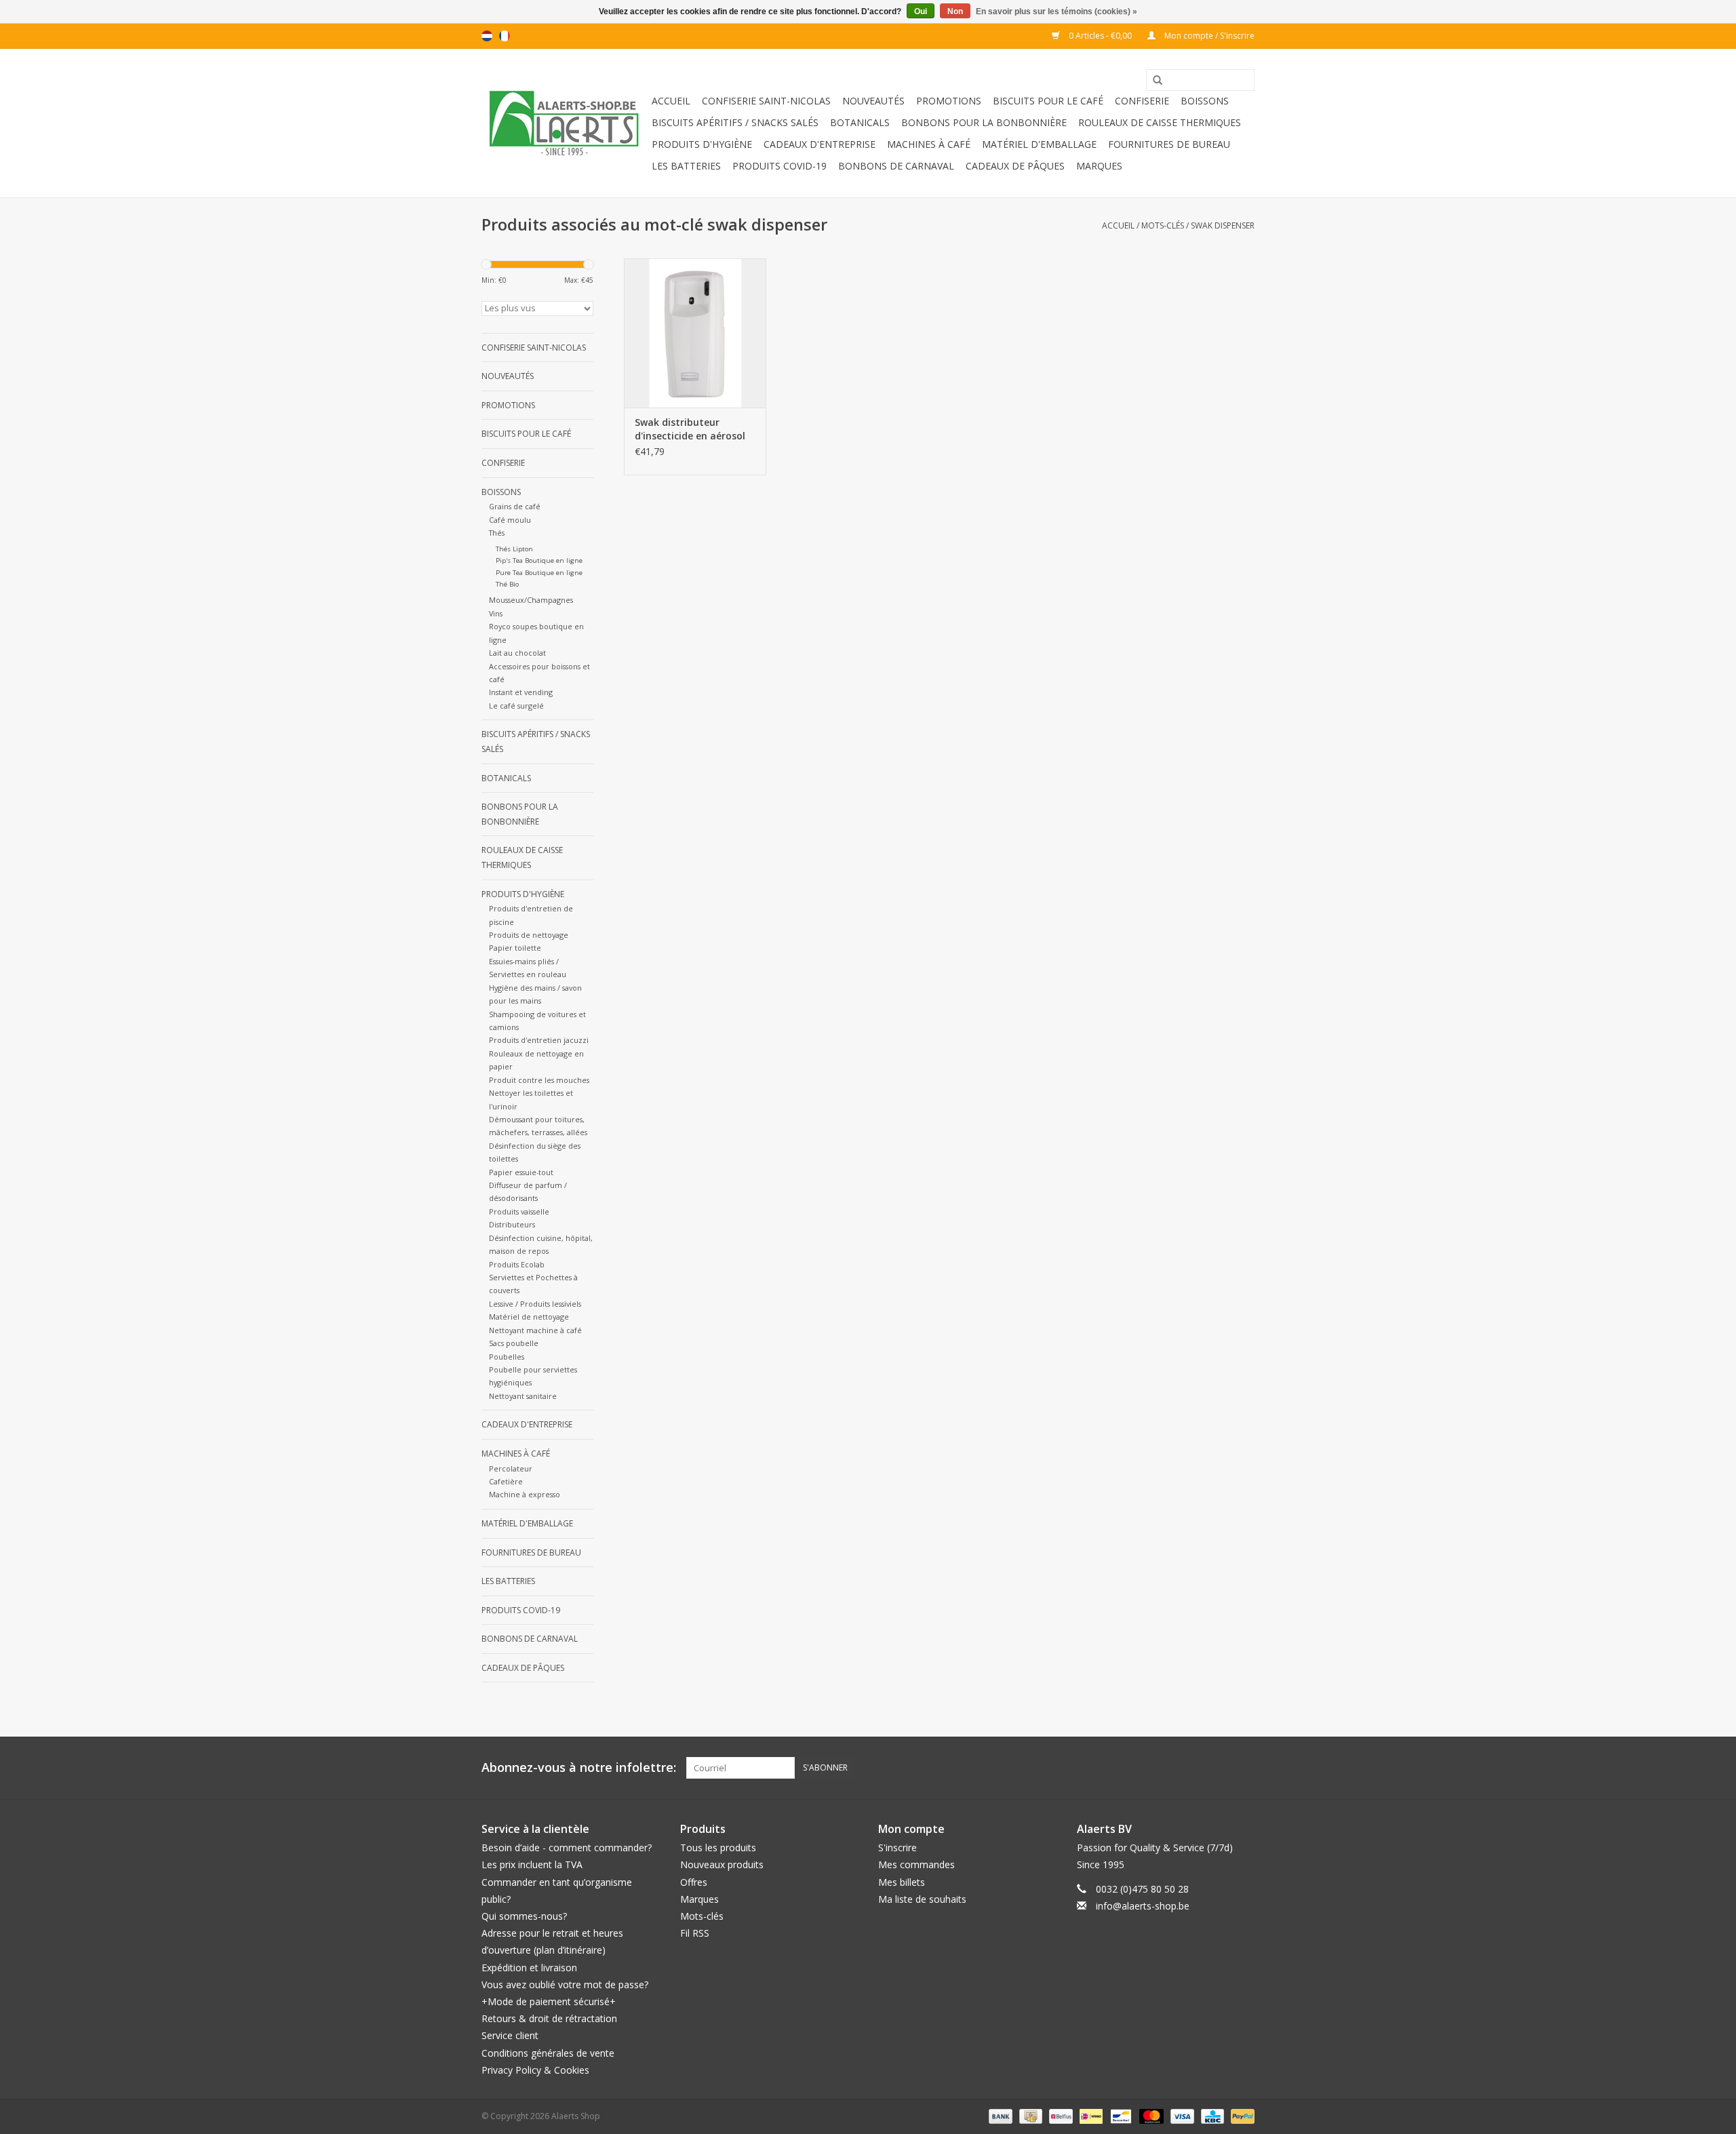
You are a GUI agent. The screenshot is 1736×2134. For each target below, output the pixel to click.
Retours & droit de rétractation (549, 2018)
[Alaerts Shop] (565, 123)
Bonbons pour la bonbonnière (984, 122)
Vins (496, 613)
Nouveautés (873, 101)
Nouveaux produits (722, 1864)
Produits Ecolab (517, 1264)
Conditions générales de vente (548, 2053)
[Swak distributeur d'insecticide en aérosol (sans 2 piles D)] (695, 333)
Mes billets (902, 1882)
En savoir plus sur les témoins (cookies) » (1057, 12)
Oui (921, 12)
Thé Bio (507, 584)
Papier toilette (515, 948)
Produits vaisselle (519, 1211)
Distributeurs (512, 1224)
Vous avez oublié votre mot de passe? (565, 1984)
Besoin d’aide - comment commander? (567, 1848)
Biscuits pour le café (1048, 101)
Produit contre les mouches (539, 1080)
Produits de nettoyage (529, 935)
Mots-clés (1163, 225)
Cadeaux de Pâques (1015, 166)
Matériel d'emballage (1039, 144)
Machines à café (929, 144)
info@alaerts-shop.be (1143, 1906)
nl (487, 36)
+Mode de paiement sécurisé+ (549, 2001)
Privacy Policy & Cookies (535, 2070)
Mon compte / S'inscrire (1208, 36)
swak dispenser (1223, 225)
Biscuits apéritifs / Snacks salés (735, 122)
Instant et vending (521, 692)
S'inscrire (897, 1848)
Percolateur (511, 1468)
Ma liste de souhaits (922, 1899)
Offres (694, 1882)
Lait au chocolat (517, 653)
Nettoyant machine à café (535, 1330)
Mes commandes (916, 1864)
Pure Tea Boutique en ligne (539, 573)
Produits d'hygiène (702, 144)
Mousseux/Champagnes (531, 600)
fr (505, 36)
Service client (510, 2035)
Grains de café (515, 506)
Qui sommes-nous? (524, 1916)
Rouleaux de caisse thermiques (1160, 122)
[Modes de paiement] (999, 2115)
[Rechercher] (1153, 81)
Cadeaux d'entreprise (820, 144)
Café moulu (510, 520)
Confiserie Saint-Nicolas (766, 101)
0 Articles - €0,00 (1100, 36)
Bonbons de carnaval (896, 166)
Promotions (949, 101)
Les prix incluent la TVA (532, 1864)
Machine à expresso (525, 1494)
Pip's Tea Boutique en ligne (539, 560)
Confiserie (1142, 101)
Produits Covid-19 (780, 166)
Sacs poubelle (514, 1343)
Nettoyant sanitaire (523, 1396)
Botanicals (860, 122)
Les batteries (686, 166)
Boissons (1205, 101)
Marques (1099, 166)
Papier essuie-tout (521, 1172)
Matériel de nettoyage (529, 1317)
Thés (497, 533)
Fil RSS (695, 1933)
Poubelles (507, 1357)
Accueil (671, 101)
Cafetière (506, 1481)
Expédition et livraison (529, 1968)
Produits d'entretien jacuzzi (539, 1040)
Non (955, 12)
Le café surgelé (516, 706)
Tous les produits (718, 1848)
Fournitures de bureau (1169, 144)
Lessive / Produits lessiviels (535, 1304)
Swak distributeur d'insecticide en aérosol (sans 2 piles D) (690, 429)
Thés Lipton (514, 549)
